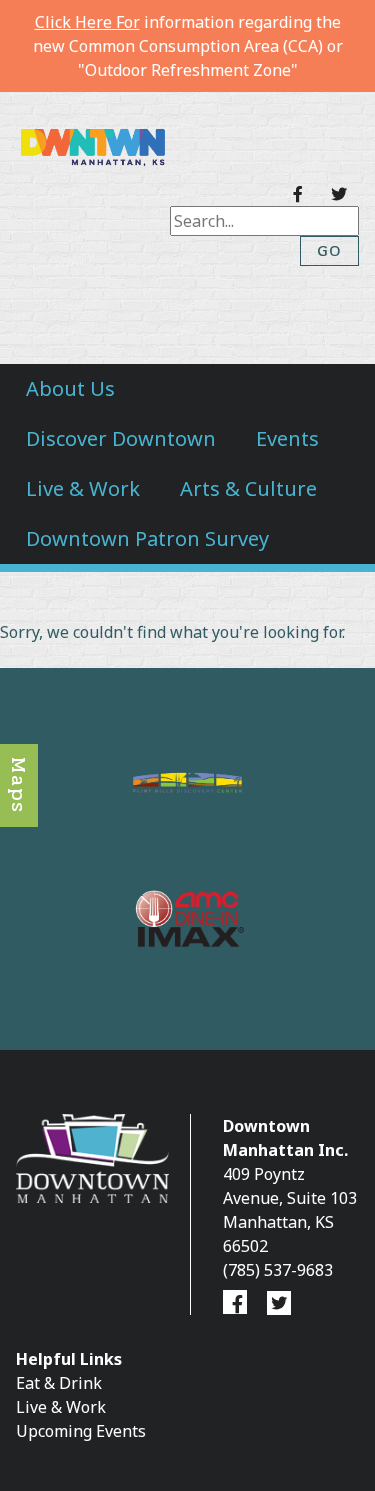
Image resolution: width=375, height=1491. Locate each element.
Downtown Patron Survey (147, 538)
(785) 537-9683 (278, 1270)
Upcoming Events (81, 1431)
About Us (70, 388)
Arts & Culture (248, 488)
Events (287, 438)
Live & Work (83, 488)
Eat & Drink (59, 1383)
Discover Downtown (121, 438)
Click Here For (87, 22)
